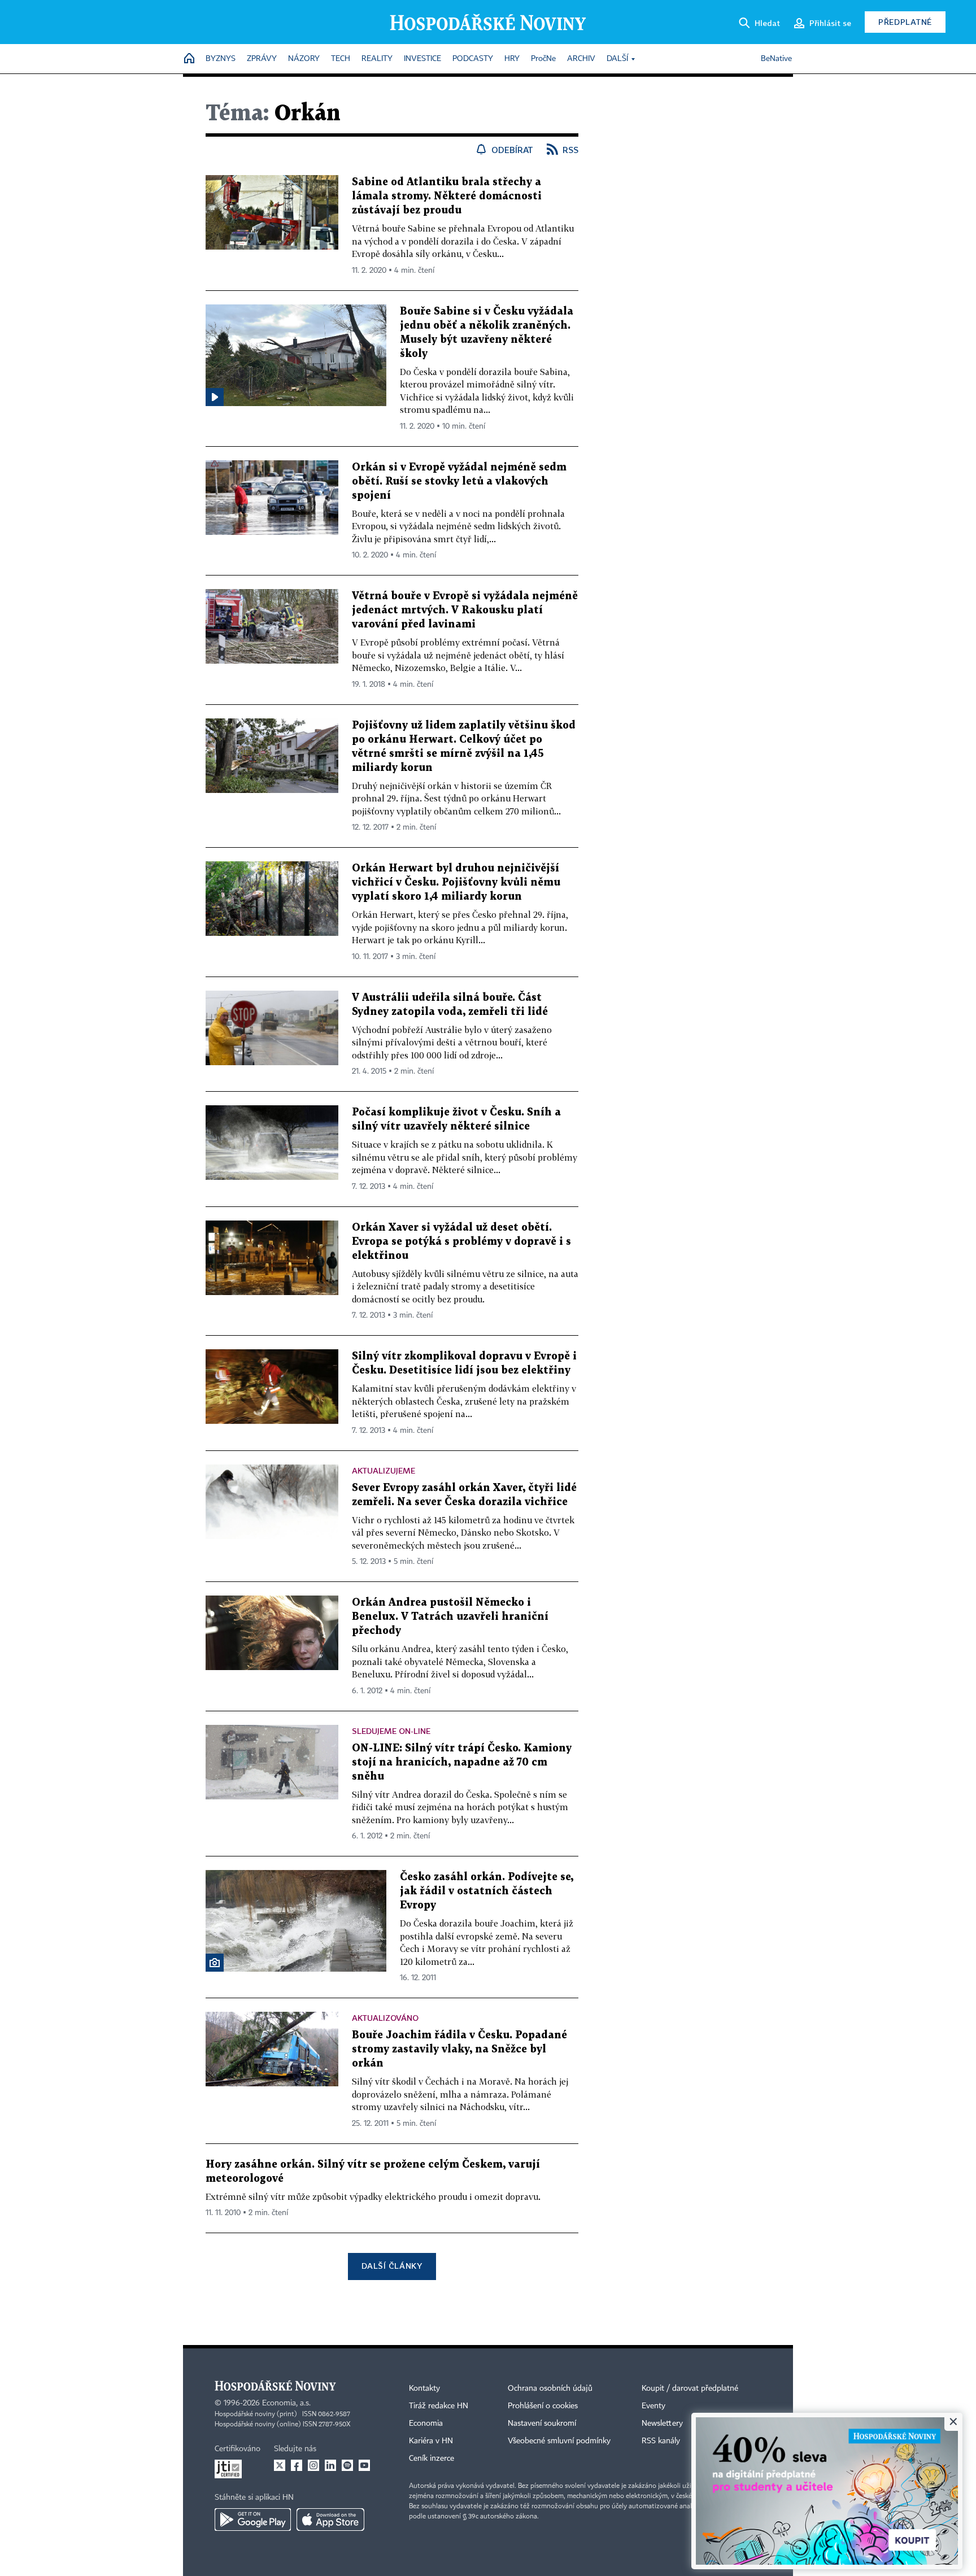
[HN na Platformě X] (280, 2465)
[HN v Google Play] (253, 2520)
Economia (426, 2424)
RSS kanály (661, 2441)
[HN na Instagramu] (313, 2465)
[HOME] (189, 59)
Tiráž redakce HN (439, 2406)
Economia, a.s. (286, 2403)
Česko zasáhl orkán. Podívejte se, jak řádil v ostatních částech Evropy (487, 1891)
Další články (392, 2266)
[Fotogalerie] (215, 1963)
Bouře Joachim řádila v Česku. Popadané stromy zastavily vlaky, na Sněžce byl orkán (459, 2049)
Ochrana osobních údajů (550, 2388)
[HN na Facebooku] (297, 2465)
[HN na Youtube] (364, 2465)
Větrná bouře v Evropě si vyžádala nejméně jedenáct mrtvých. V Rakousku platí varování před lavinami (465, 610)
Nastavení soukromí (542, 2424)
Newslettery (662, 2424)
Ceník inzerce (432, 2459)
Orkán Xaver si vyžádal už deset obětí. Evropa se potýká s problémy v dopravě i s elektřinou (461, 1242)
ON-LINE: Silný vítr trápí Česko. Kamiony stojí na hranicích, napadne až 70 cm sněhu (462, 1762)
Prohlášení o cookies (543, 2406)
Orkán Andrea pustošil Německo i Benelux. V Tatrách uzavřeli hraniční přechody (450, 1617)
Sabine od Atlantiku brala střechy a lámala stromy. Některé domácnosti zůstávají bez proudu (447, 196)
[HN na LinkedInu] (330, 2465)
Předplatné (905, 22)
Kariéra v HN (431, 2441)
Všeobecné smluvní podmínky (559, 2441)
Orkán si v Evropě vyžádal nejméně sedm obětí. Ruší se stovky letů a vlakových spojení (459, 481)
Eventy (653, 2406)
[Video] (215, 397)
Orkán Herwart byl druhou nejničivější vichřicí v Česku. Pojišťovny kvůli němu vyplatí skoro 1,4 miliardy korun (456, 882)
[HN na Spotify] (347, 2465)
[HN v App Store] (330, 2520)
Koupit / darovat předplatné (690, 2388)
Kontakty (424, 2388)
